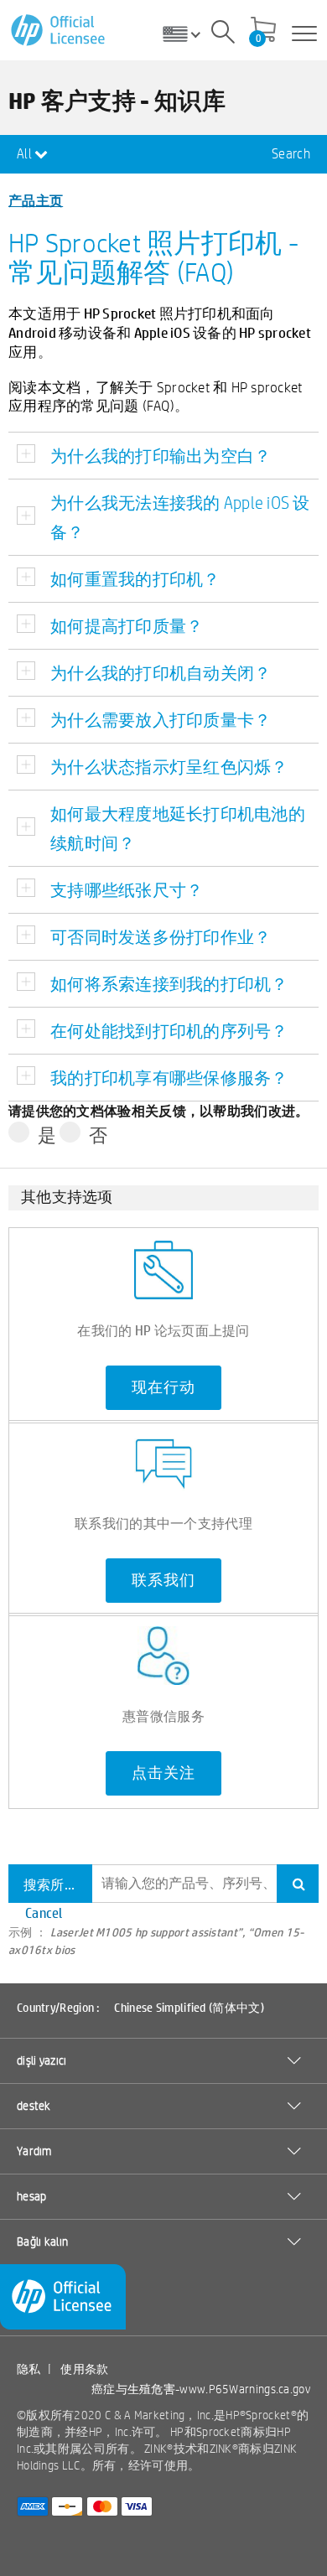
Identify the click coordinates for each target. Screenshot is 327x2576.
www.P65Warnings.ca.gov (245, 2389)
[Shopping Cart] (263, 31)
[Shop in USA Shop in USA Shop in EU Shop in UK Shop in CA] (188, 34)
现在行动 (163, 1387)
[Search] (223, 34)
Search (291, 154)
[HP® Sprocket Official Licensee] (59, 31)
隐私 (29, 2369)
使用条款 (84, 2369)
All (26, 154)
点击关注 (163, 1773)
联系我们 (163, 1580)
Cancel (44, 1913)
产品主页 (36, 200)
